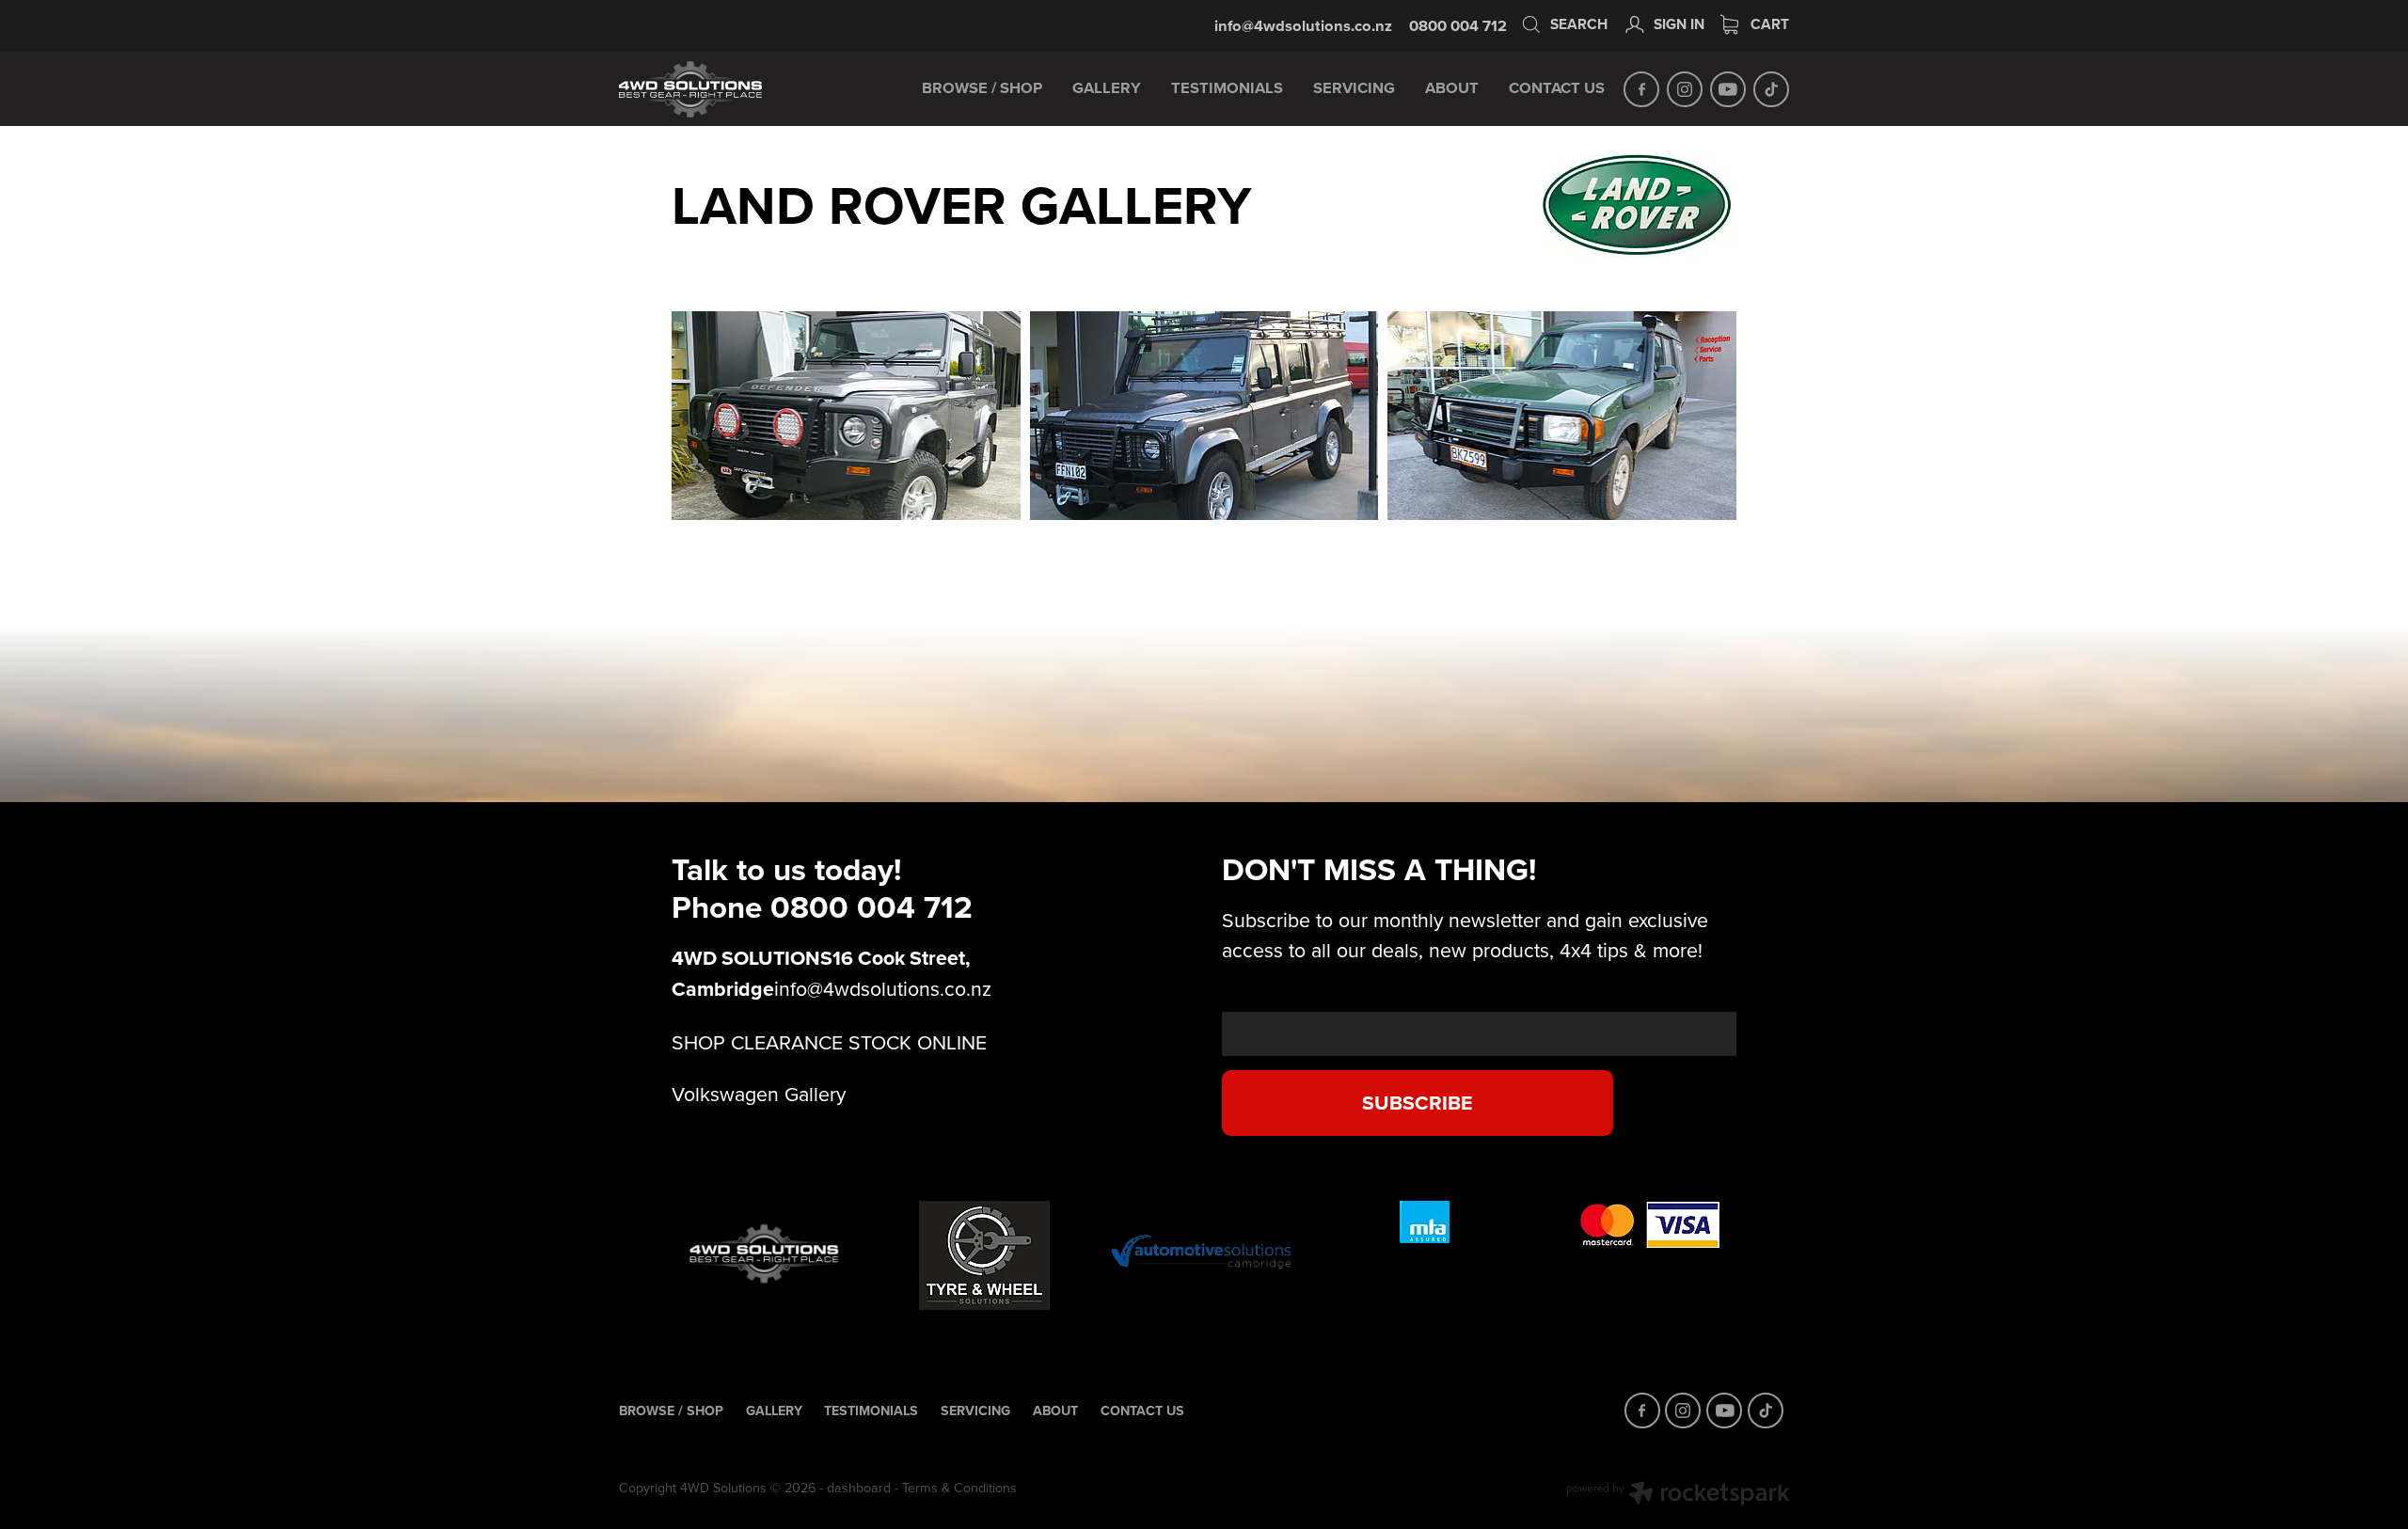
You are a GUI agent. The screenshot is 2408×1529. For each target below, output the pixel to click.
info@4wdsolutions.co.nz (1303, 25)
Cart (1768, 24)
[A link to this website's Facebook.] (1641, 89)
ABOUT (1452, 87)
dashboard (859, 1488)
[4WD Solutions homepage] (736, 89)
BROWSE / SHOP (982, 87)
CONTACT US (1557, 87)
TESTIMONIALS (1227, 87)
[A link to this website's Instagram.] (1685, 89)
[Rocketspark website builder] (1678, 1495)
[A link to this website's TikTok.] (1771, 89)
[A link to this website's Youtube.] (1728, 89)
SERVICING (1354, 87)
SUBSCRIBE (1417, 1103)
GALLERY (1107, 87)
